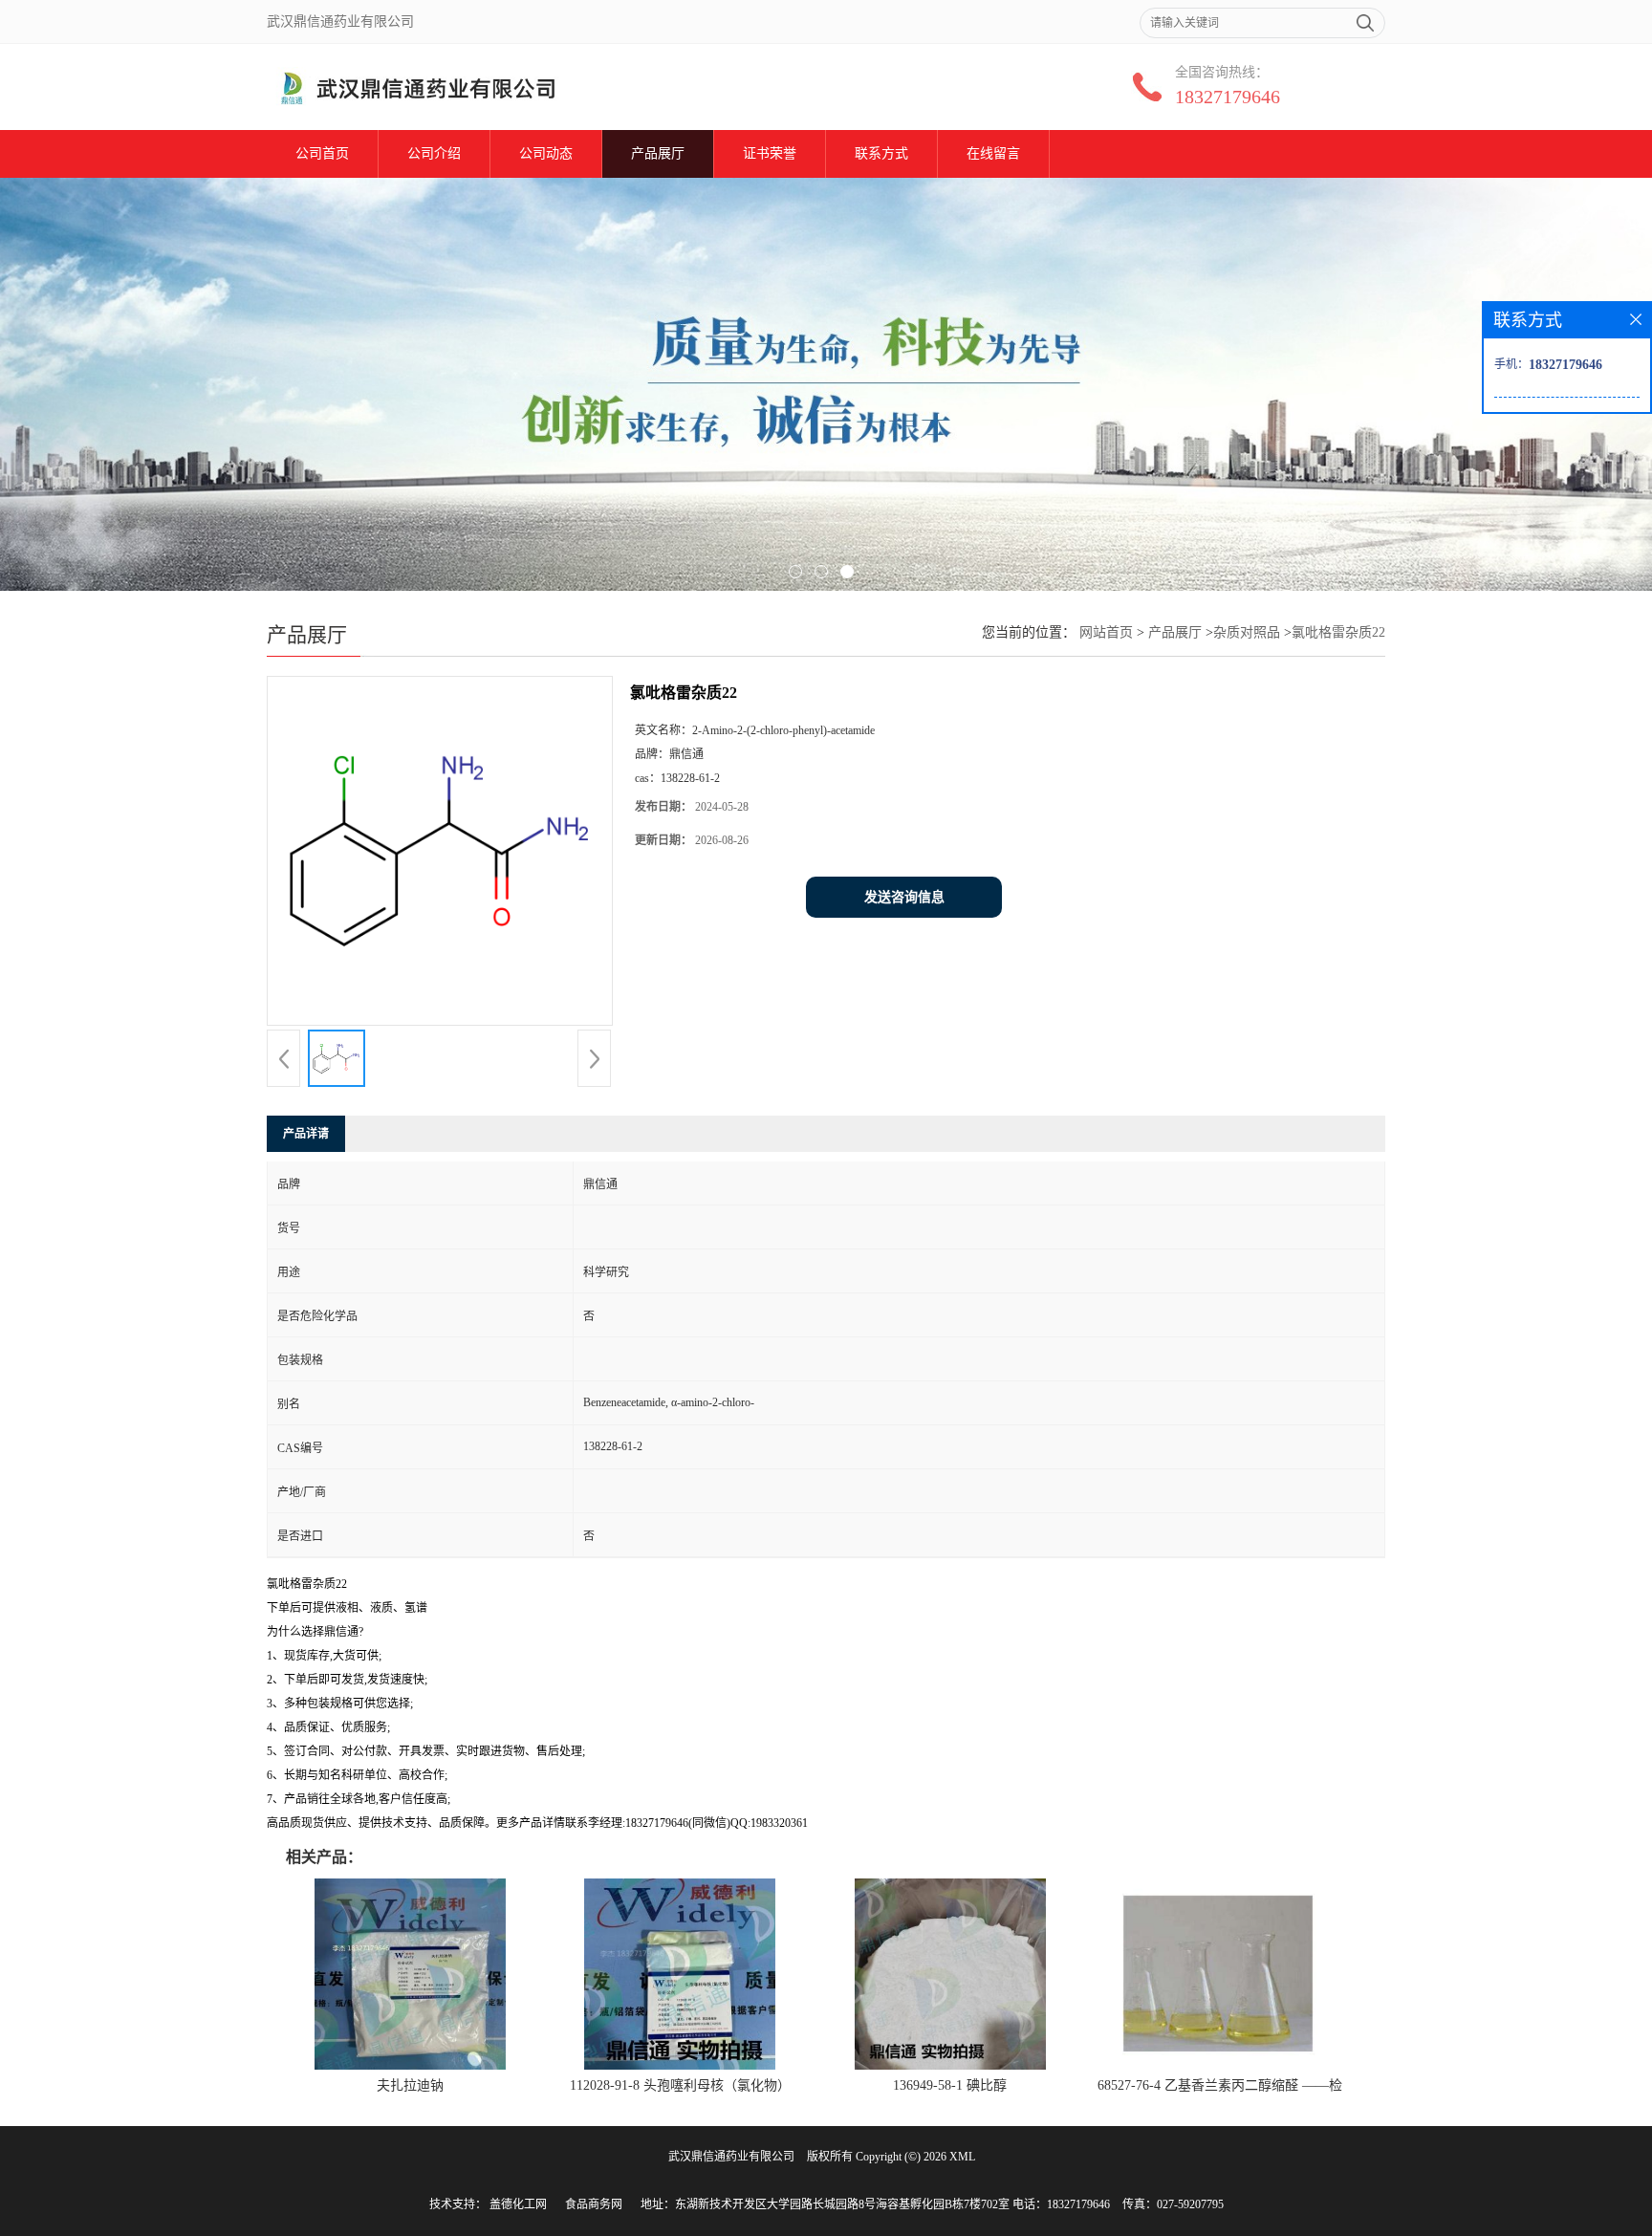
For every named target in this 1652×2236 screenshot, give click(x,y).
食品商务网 (594, 2204)
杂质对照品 (1247, 632)
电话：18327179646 (1061, 2204)
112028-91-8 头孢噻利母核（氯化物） (680, 2085)
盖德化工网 (518, 2204)
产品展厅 (658, 153)
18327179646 (1228, 97)
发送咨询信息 (904, 897)
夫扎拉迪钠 (410, 2085)
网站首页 (1106, 632)
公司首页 (322, 153)
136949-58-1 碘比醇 (950, 2085)
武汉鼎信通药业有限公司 (731, 2157)
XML (962, 2157)
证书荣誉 (770, 153)
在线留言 (993, 153)
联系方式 (881, 153)
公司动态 (546, 153)
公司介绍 (434, 153)
